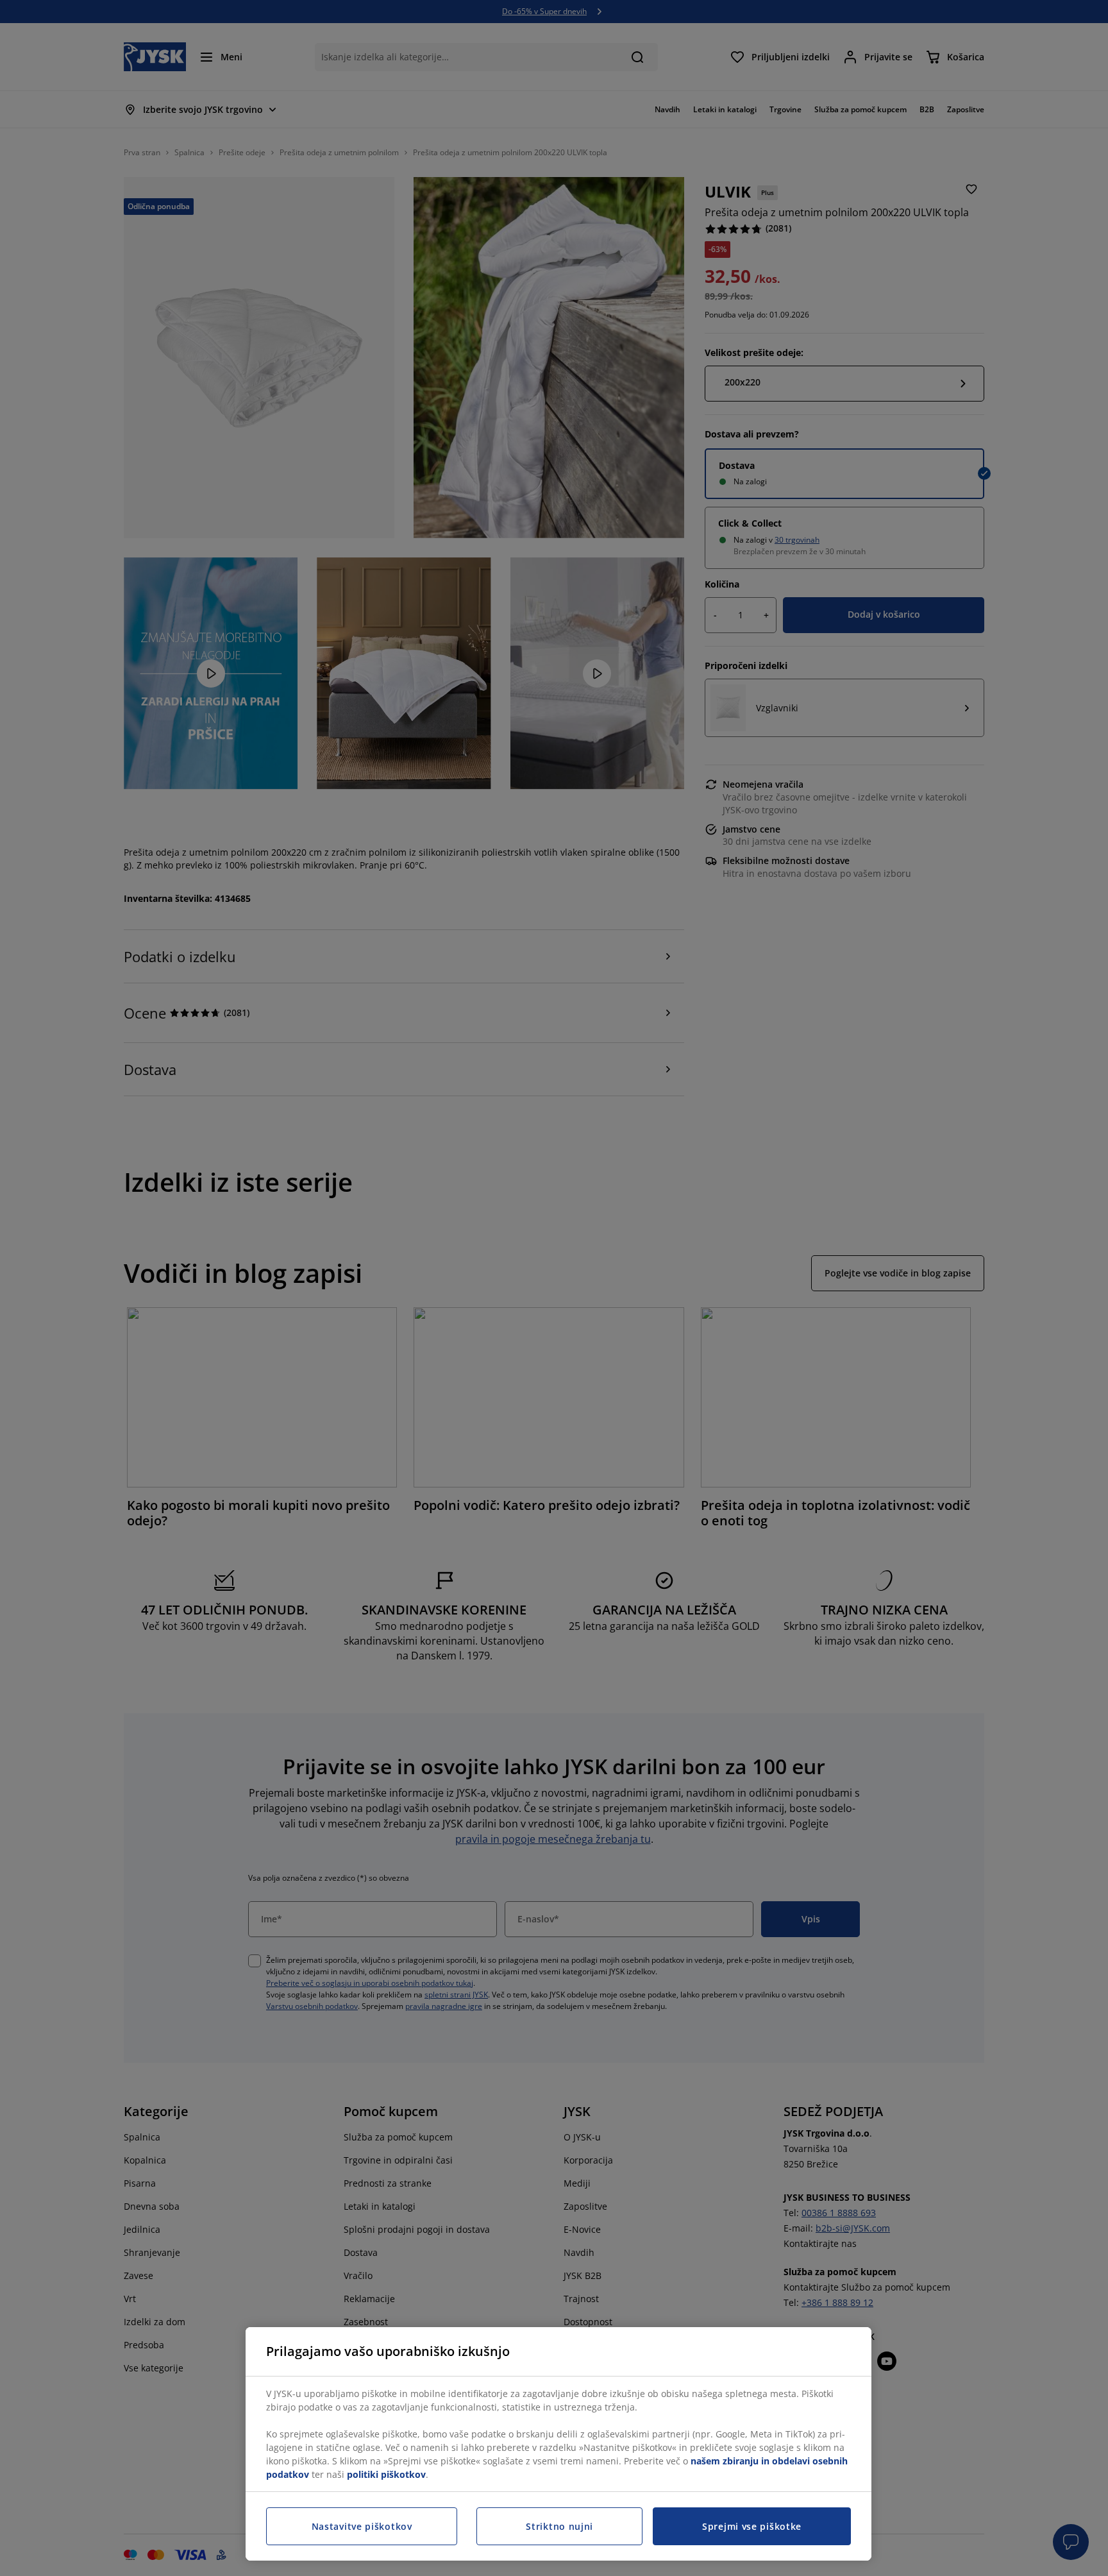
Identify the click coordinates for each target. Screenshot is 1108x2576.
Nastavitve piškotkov (362, 2526)
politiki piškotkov (386, 2474)
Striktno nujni (559, 2526)
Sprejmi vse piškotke (752, 2526)
